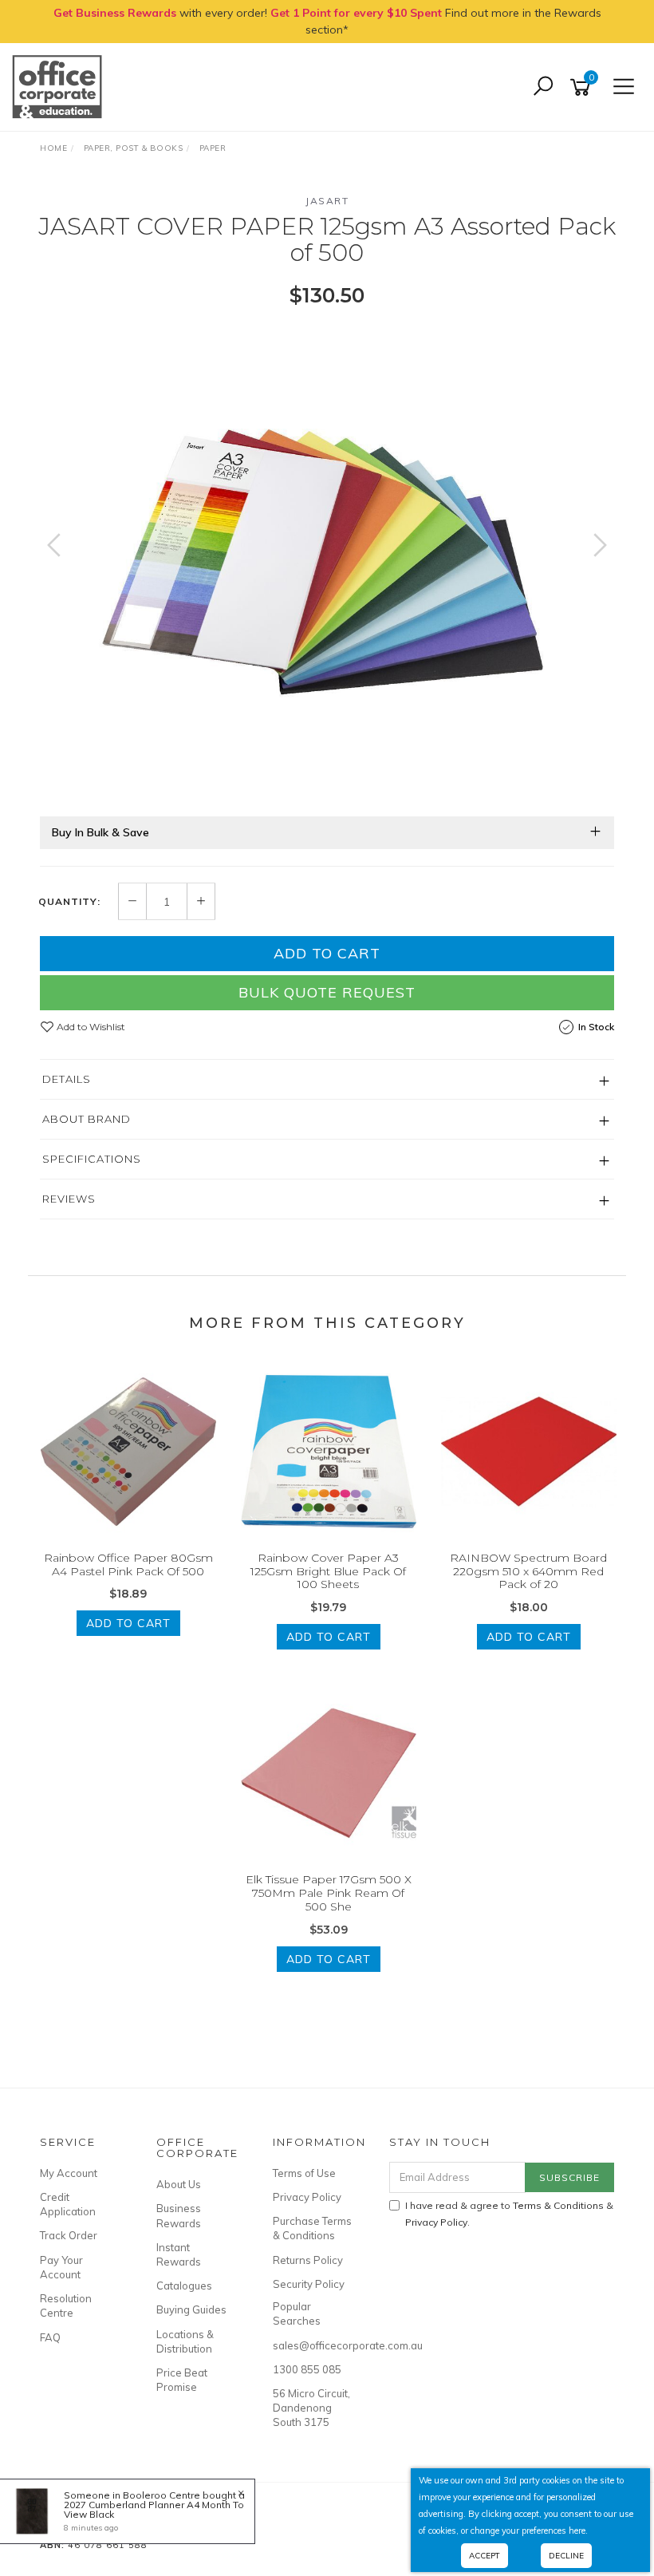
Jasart (327, 201)
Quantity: (69, 902)
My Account (69, 2173)
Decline (566, 2556)
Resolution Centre (66, 2305)
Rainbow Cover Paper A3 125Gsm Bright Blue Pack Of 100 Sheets (328, 1571)
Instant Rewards (179, 2254)
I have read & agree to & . (509, 2214)
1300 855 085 (307, 2369)
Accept (485, 2556)
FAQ (50, 2337)
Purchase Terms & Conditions (312, 2228)
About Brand (87, 1119)
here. (578, 2531)
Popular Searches (297, 2313)
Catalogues (184, 2286)
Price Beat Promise (182, 2380)
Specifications (92, 1159)
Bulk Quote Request (327, 992)
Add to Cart (327, 953)
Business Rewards (179, 2215)
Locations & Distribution (185, 2341)
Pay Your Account (61, 2267)
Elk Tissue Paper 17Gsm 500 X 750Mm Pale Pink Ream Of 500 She (329, 1893)
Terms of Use (304, 2173)
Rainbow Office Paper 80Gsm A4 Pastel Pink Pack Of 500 (128, 1565)
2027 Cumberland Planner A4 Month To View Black (154, 2509)
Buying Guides (191, 2309)
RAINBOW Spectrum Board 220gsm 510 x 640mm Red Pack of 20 (528, 1571)
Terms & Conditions (558, 2205)
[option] (327, 561)
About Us (179, 2184)
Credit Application (68, 2204)
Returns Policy (308, 2260)
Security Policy (309, 2284)
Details (67, 1079)
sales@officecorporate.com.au (313, 2345)
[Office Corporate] (61, 86)
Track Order (69, 2235)
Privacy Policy (307, 2197)
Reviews (69, 1199)
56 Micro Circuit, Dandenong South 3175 (311, 2408)
